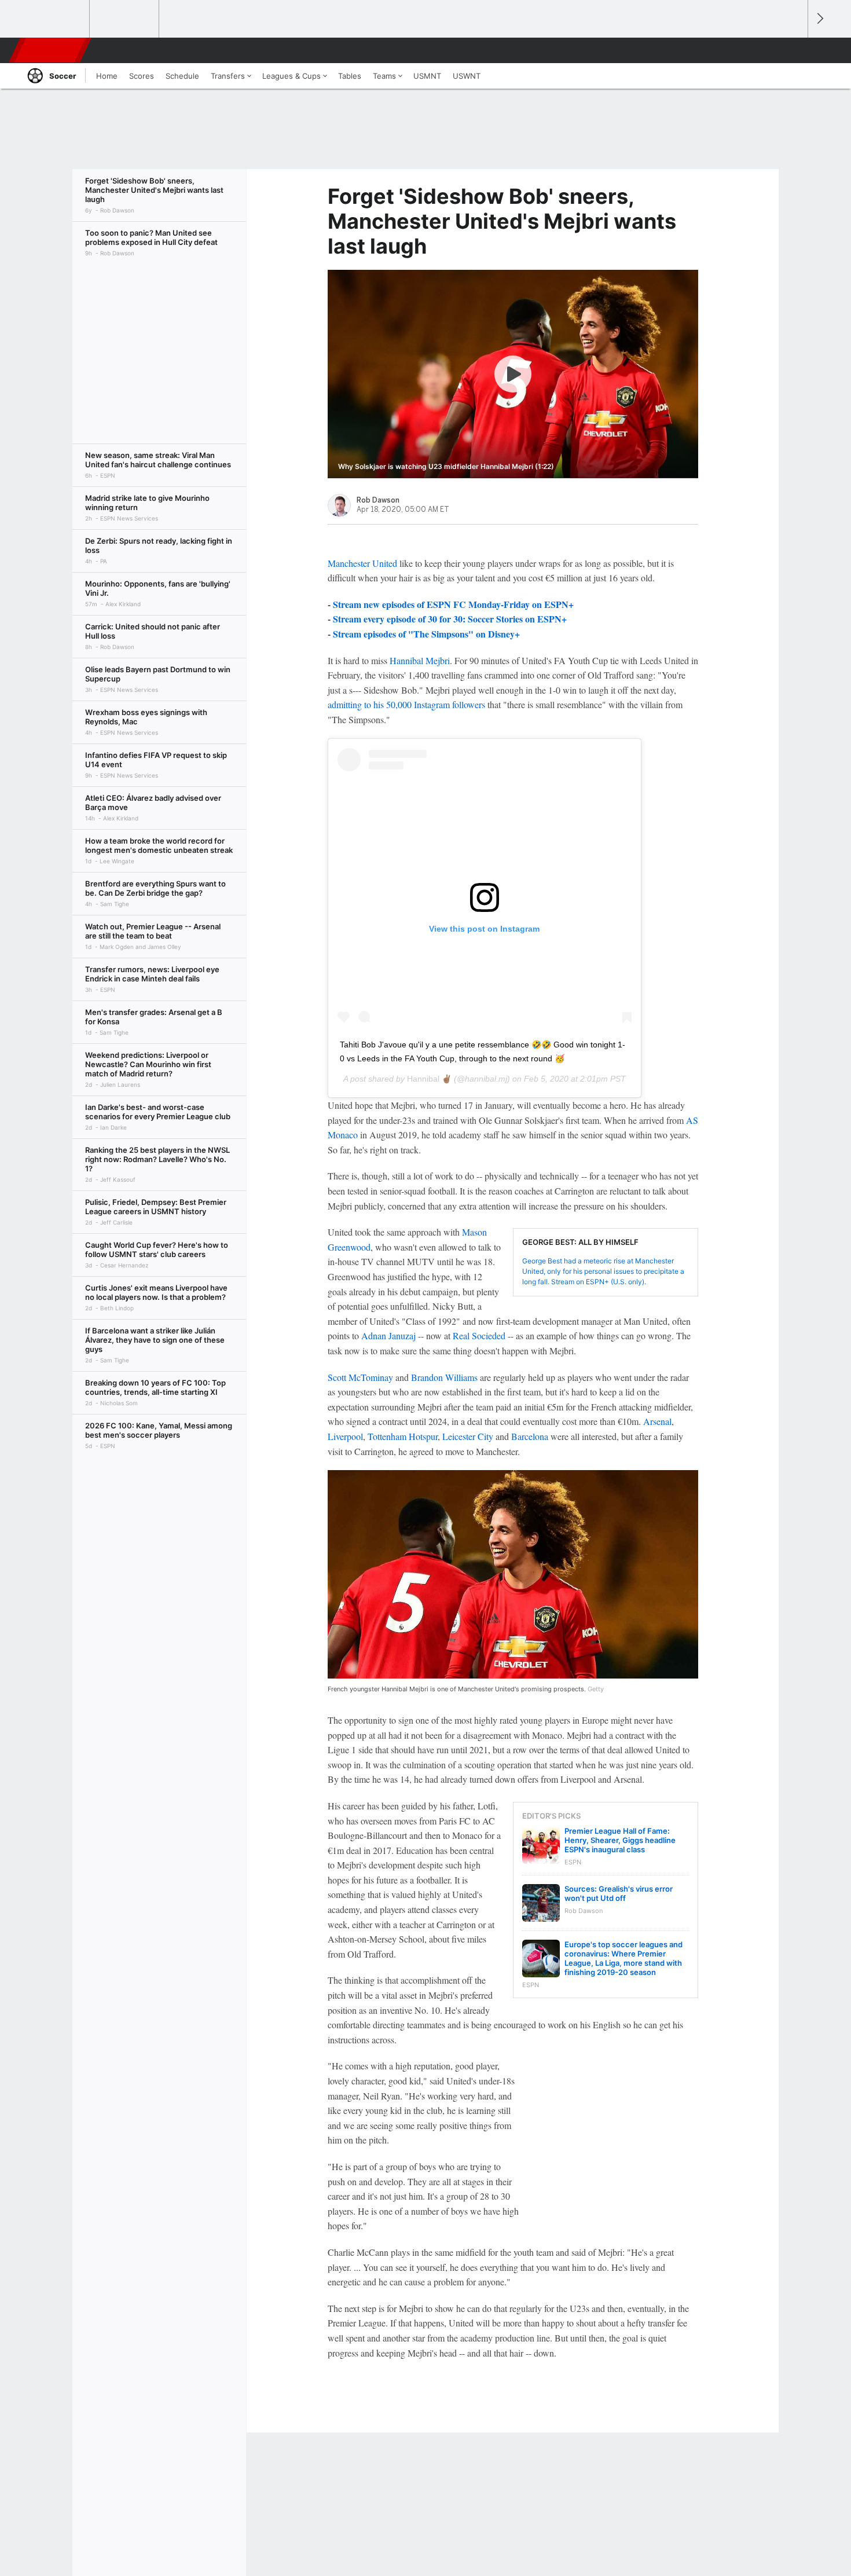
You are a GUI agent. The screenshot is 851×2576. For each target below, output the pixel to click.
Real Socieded (479, 1335)
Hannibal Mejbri (420, 660)
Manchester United (362, 563)
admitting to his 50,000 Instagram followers (406, 704)
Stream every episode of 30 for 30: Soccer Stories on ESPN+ (450, 619)
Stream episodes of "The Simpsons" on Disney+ (426, 634)
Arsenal (657, 1421)
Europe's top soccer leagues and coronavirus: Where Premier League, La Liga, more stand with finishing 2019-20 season (623, 1958)
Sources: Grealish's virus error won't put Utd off (619, 1893)
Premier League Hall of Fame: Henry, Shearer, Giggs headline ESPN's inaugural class (620, 1840)
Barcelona (530, 1436)
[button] (794, 50)
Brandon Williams (444, 1377)
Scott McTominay (360, 1377)
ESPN (51, 50)
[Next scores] (819, 19)
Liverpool (345, 1436)
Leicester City (468, 1436)
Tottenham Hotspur (403, 1436)
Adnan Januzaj (388, 1335)
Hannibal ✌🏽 (429, 1079)
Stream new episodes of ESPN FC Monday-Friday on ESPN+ (453, 604)
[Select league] (56, 19)
